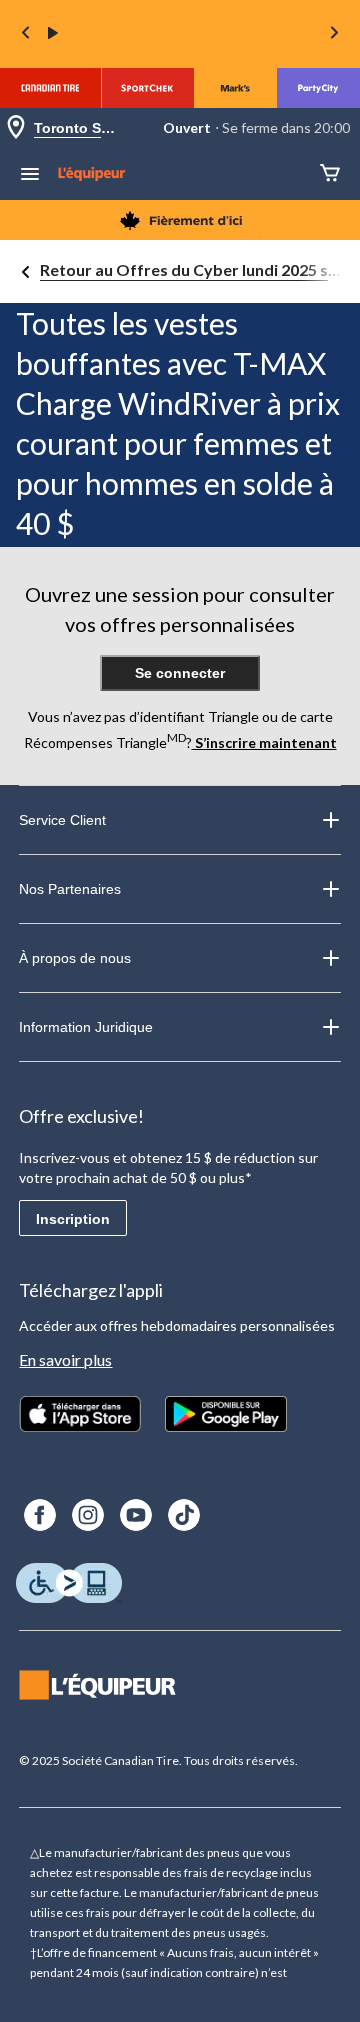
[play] (53, 34)
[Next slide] (334, 34)
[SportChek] (147, 88)
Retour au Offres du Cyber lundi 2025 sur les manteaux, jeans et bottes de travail (192, 269)
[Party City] (318, 88)
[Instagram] (88, 1515)
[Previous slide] (26, 34)
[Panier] (330, 174)
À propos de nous (75, 958)
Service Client (62, 820)
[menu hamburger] (30, 176)
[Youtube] (136, 1515)
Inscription (73, 1219)
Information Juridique (86, 1027)
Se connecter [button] (180, 673)
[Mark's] (235, 88)
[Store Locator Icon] (16, 128)
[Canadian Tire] (50, 88)
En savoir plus (65, 1359)
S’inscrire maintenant (264, 742)
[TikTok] (184, 1515)
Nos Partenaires (70, 889)
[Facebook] (40, 1515)
